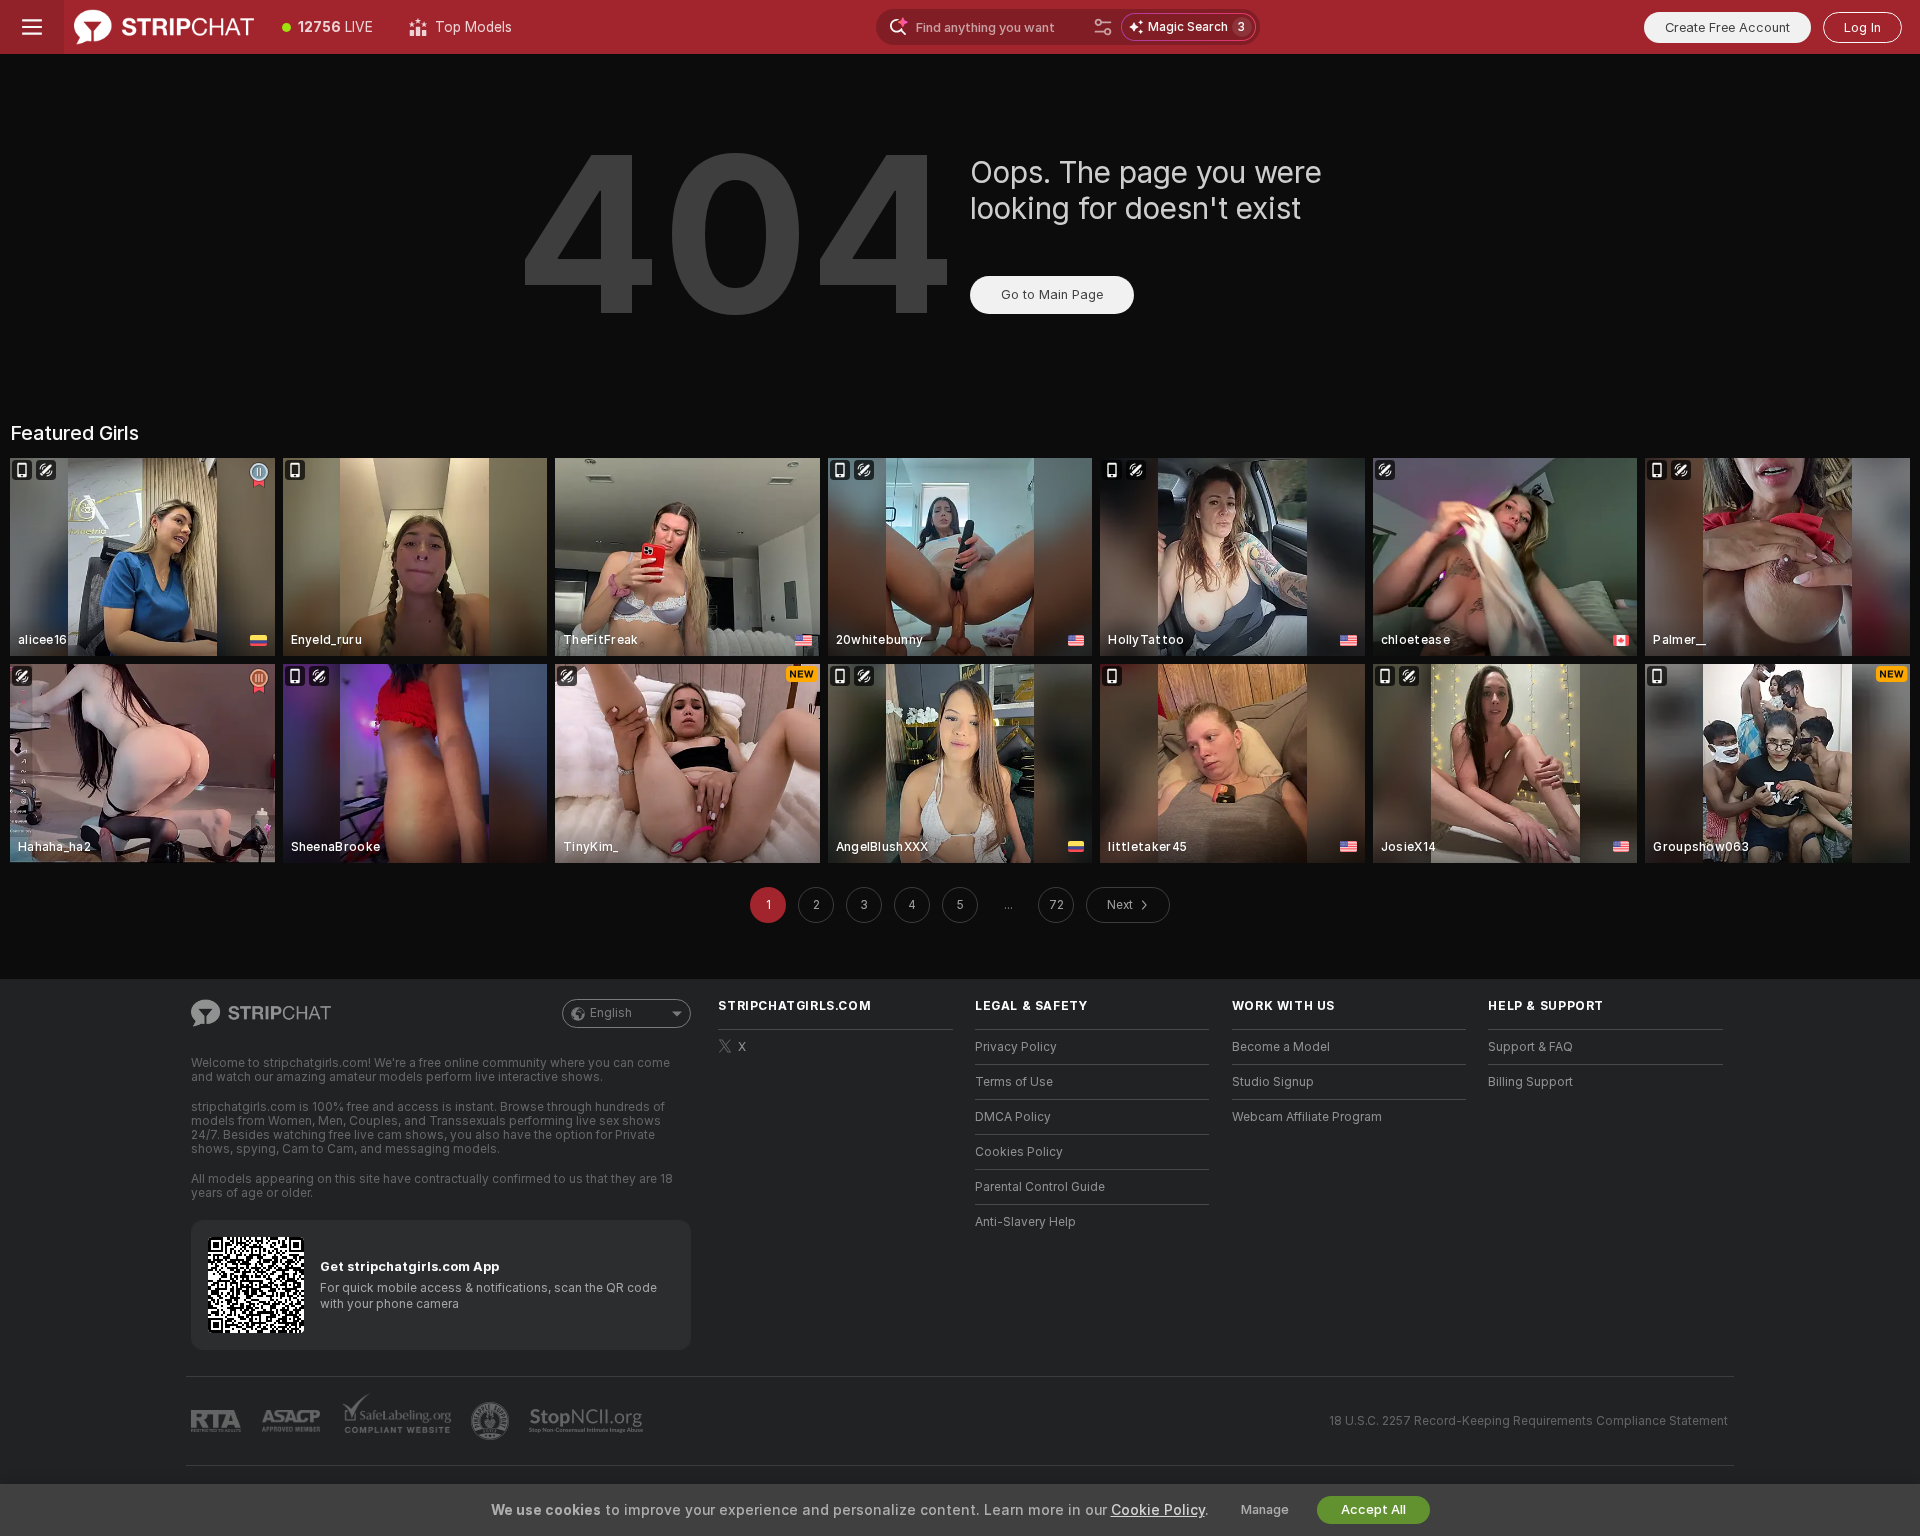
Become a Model (1281, 1047)
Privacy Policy (1016, 1047)
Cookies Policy (1019, 1152)
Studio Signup (1273, 1082)
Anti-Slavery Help (1025, 1222)
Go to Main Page (1052, 294)
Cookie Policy (1158, 1510)
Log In (1862, 27)
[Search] (1103, 27)
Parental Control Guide (1040, 1187)
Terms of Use (1014, 1082)
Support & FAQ (1530, 1047)
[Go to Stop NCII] (588, 1421)
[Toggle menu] (32, 27)
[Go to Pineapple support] (492, 1421)
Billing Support (1530, 1082)
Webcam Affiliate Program (1307, 1117)
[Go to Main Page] (164, 27)
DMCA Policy (1013, 1117)
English (611, 1013)
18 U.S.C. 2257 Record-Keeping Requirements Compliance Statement (1528, 1421)
